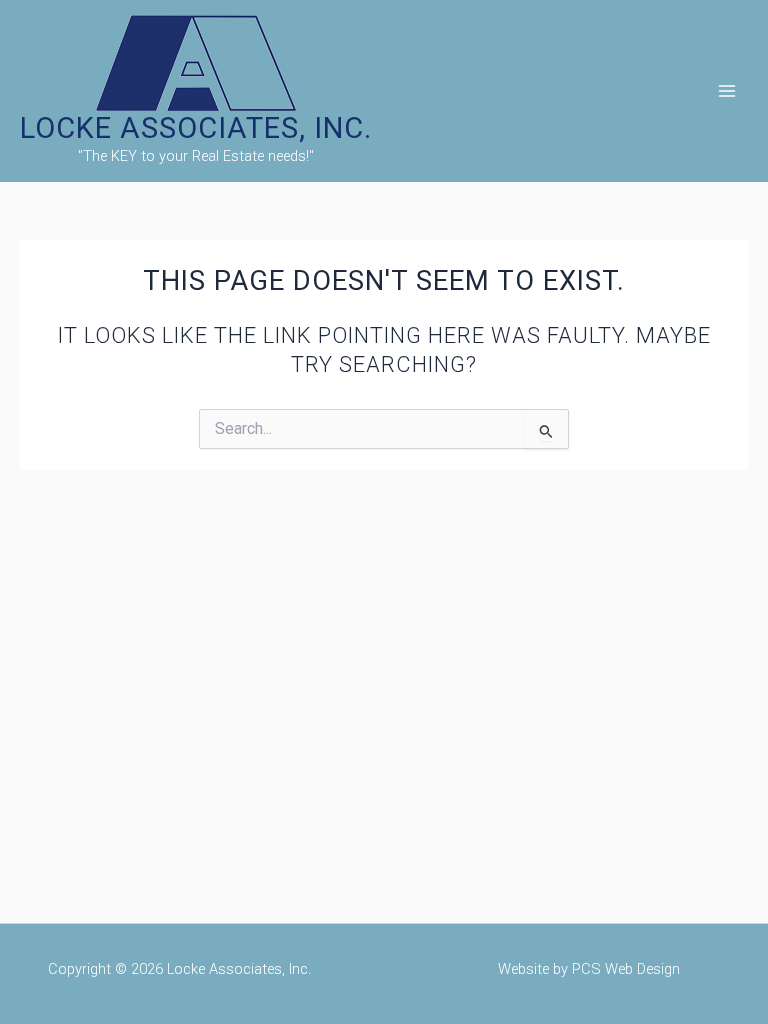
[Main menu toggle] (727, 91)
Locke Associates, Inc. (196, 128)
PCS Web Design (626, 969)
